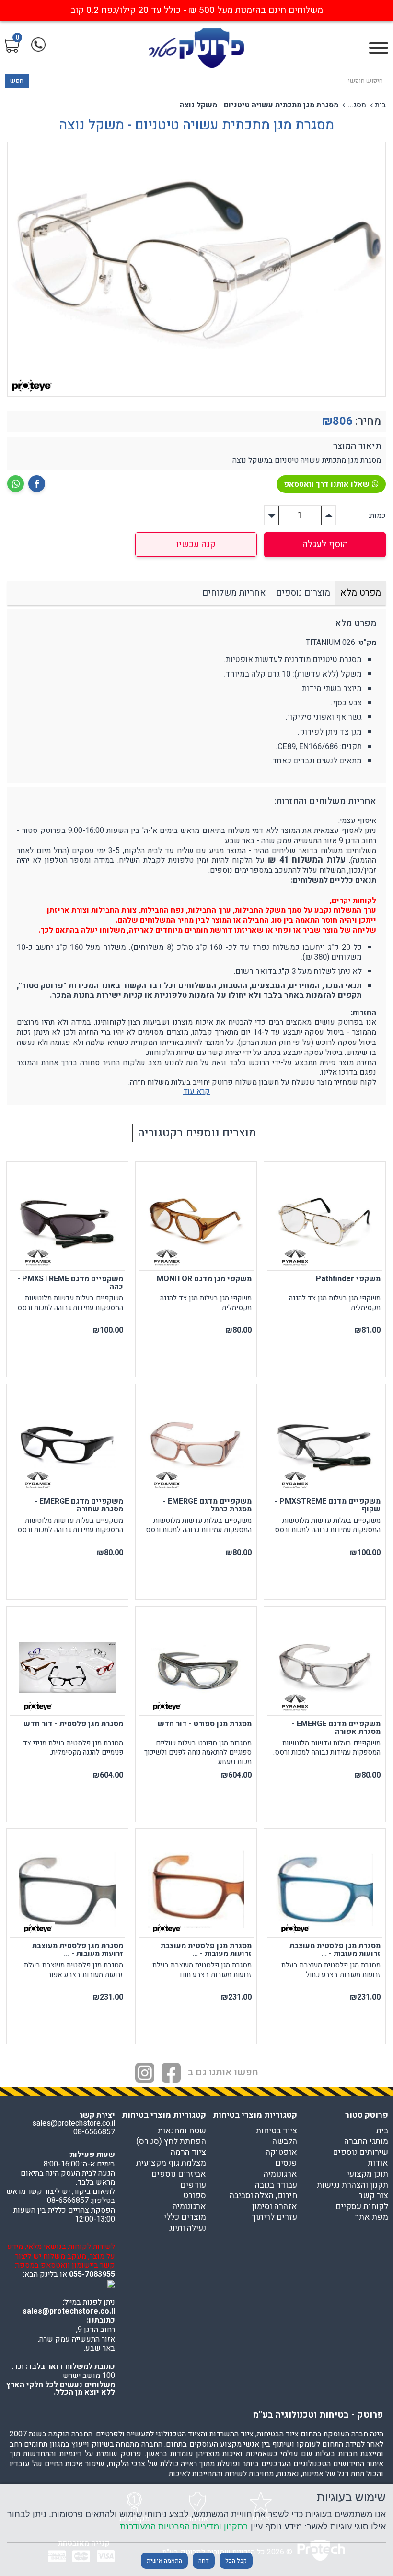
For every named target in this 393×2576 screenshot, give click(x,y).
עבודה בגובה (276, 2185)
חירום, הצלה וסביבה (263, 2196)
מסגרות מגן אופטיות (357, 105)
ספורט (195, 2196)
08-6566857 (94, 2132)
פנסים (286, 2163)
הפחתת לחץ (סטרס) (171, 2142)
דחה (204, 2561)
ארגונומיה (280, 2174)
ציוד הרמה (188, 2153)
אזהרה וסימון (275, 2207)
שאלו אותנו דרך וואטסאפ (327, 484)
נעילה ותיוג (188, 2228)
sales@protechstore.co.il (69, 2311)
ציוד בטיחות (277, 2131)
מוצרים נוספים (303, 593)
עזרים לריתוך (274, 2217)
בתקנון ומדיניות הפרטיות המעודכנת (184, 2526)
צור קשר (373, 2196)
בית (380, 105)
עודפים (193, 2185)
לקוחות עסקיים (362, 2207)
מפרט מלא (361, 593)
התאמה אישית (164, 2561)
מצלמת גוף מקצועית (171, 2163)
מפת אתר (371, 2217)
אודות (378, 2163)
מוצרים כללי (185, 2217)
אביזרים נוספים (179, 2174)
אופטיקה (281, 2153)
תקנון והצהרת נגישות (353, 2185)
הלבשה (285, 2142)
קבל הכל (236, 2561)
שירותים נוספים (360, 2153)
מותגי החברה (366, 2142)
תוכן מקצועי (368, 2174)
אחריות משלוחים (234, 593)
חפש (17, 81)
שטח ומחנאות (182, 2131)
